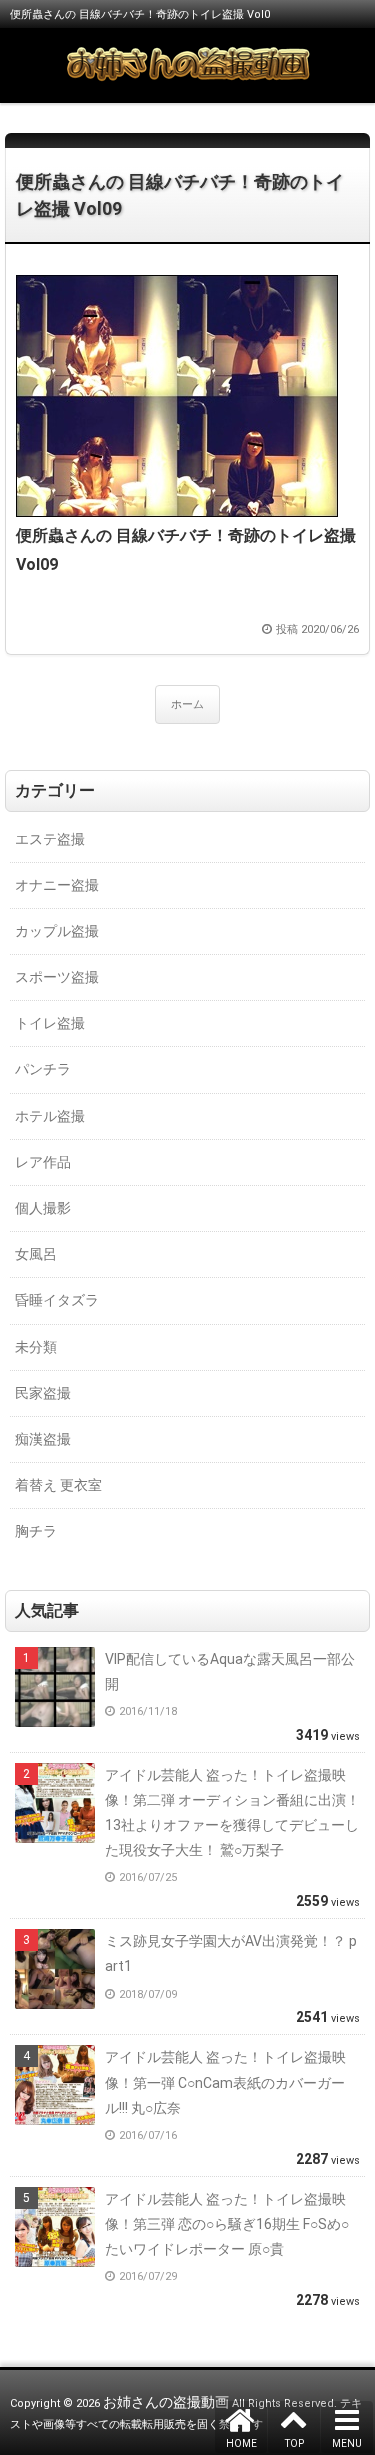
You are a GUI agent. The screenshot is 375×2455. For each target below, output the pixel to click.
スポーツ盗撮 (57, 977)
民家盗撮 (43, 1393)
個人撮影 (43, 1208)
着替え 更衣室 (58, 1485)
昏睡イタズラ (57, 1300)
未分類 (36, 1347)
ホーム (187, 704)
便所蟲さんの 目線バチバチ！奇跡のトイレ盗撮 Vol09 (180, 195)
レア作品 (43, 1162)
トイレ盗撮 (50, 1023)
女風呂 (36, 1254)
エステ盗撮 (50, 839)
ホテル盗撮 (50, 1116)
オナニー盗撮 (57, 885)
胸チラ (36, 1531)
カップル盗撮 (57, 931)
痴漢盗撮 (43, 1439)
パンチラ (43, 1069)
